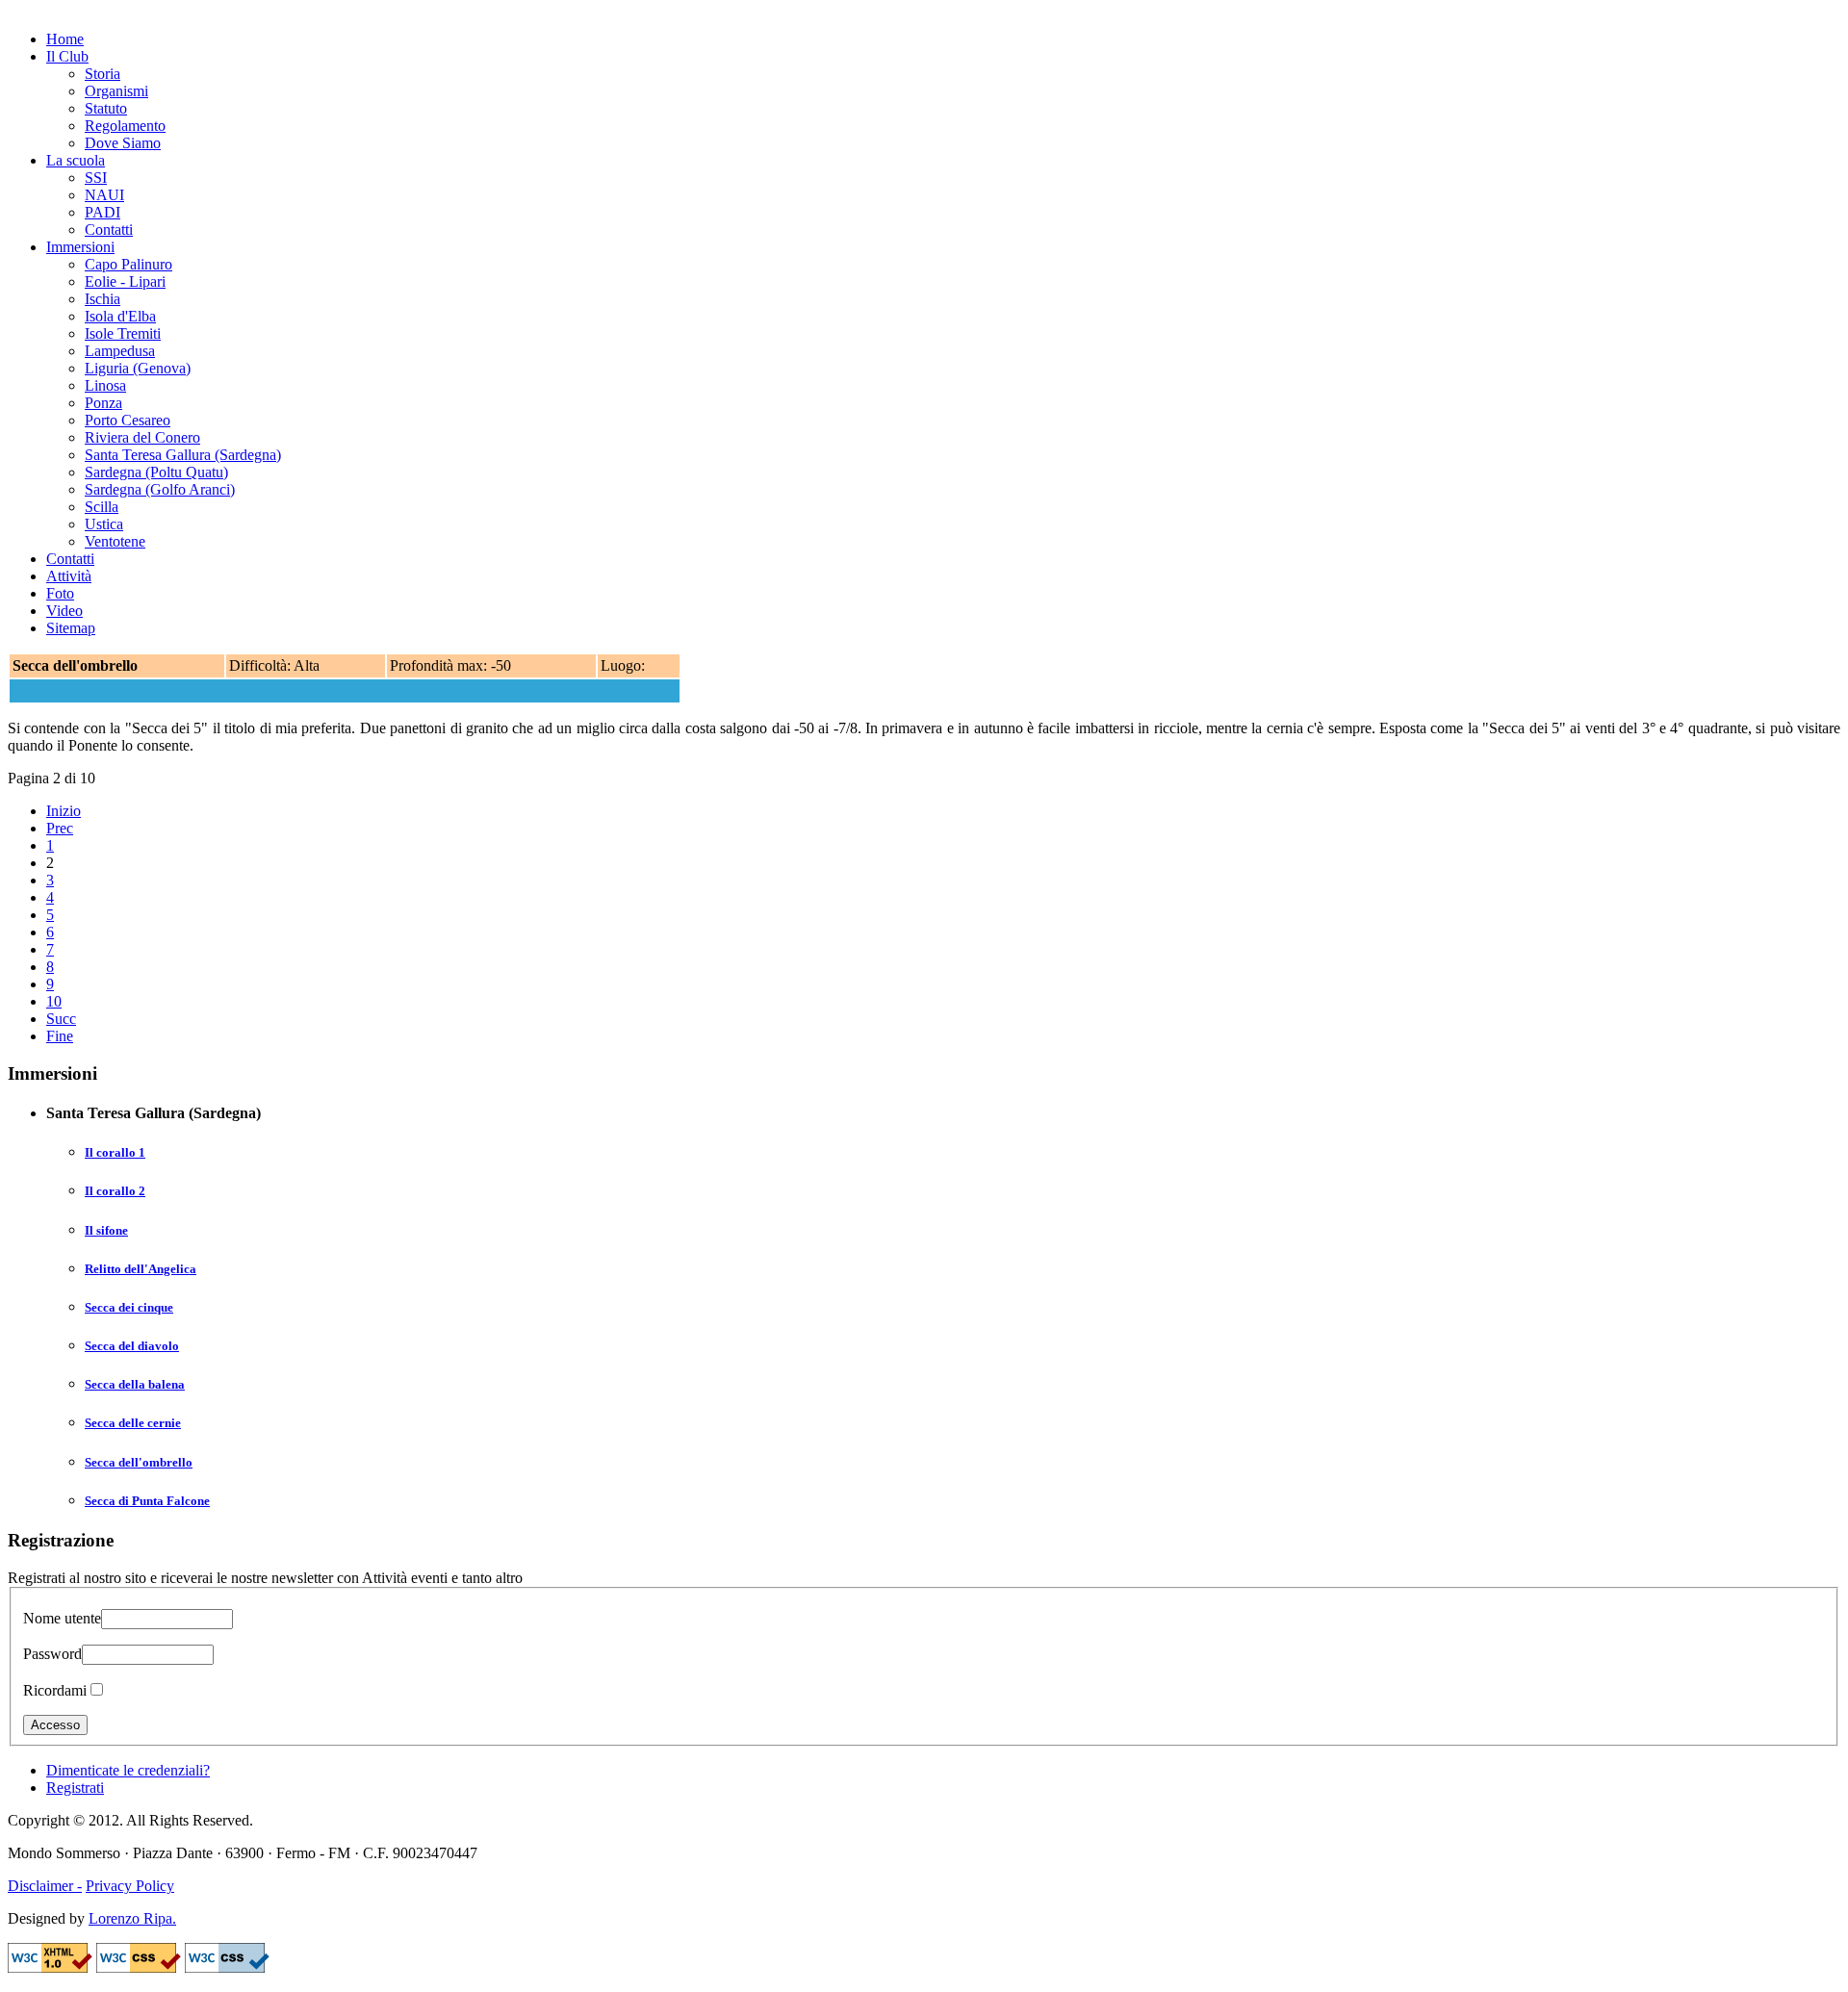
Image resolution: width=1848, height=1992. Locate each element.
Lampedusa (120, 351)
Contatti (109, 230)
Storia (103, 74)
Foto (60, 593)
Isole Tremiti (123, 333)
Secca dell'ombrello (139, 1462)
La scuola (76, 160)
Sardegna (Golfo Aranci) (160, 489)
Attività (69, 576)
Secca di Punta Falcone (147, 1501)
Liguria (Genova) (138, 368)
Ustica (104, 524)
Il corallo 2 (115, 1191)
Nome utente (62, 1618)
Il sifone (106, 1230)
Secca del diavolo (132, 1346)
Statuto (106, 108)
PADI (103, 212)
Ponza (103, 403)
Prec (60, 828)
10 (54, 1001)
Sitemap (71, 628)
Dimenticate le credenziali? (128, 1770)
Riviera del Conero (142, 437)
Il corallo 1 (115, 1152)
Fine (60, 1036)
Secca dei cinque (129, 1307)
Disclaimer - (45, 1886)
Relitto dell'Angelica (141, 1269)
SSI (96, 178)
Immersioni (80, 247)
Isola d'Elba (120, 316)
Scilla (102, 507)
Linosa (105, 385)
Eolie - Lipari (125, 281)
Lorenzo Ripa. (132, 1918)
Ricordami (55, 1690)
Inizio (64, 811)
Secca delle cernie (133, 1423)
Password (52, 1654)
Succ (61, 1019)
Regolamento (125, 126)
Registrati (75, 1788)
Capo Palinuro (128, 264)
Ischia (103, 299)
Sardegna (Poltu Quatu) (156, 472)
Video (64, 611)
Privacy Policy (130, 1886)
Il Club (67, 56)
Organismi (116, 91)
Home (65, 39)
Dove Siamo (123, 143)
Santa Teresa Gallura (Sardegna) (183, 455)
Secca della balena (135, 1384)
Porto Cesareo (128, 420)
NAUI (104, 195)
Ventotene (115, 541)
